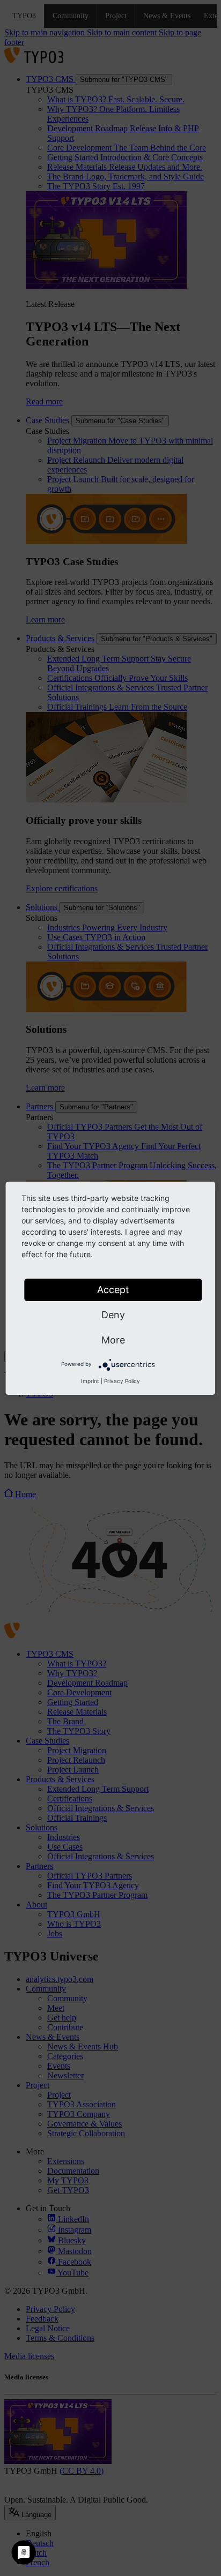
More (113, 1340)
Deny (113, 1315)
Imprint (90, 1381)
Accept (113, 1290)
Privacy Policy (122, 1381)
